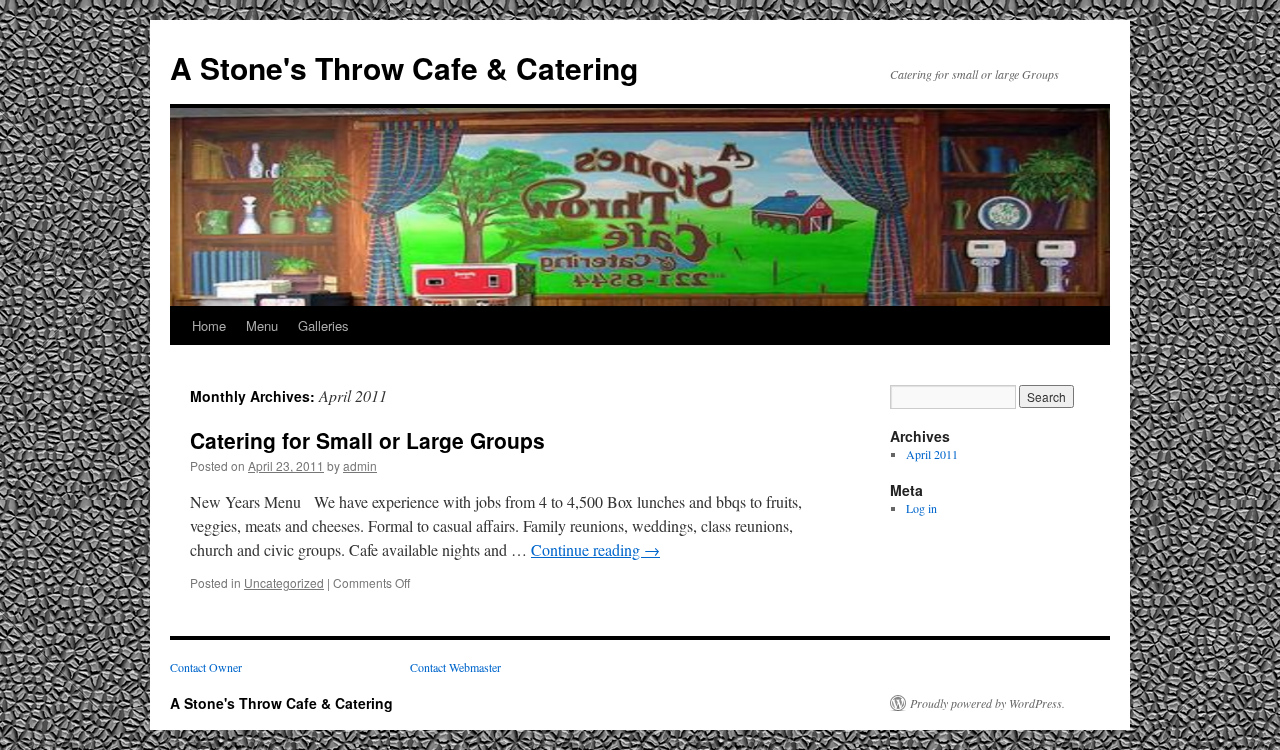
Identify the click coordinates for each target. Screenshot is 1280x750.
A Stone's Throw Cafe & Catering (404, 67)
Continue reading (595, 549)
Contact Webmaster (455, 667)
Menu (262, 325)
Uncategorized (284, 582)
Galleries (323, 325)
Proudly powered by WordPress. (987, 703)
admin (360, 465)
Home (209, 325)
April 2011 (932, 454)
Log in (921, 508)
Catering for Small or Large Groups (367, 440)
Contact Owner (206, 667)
